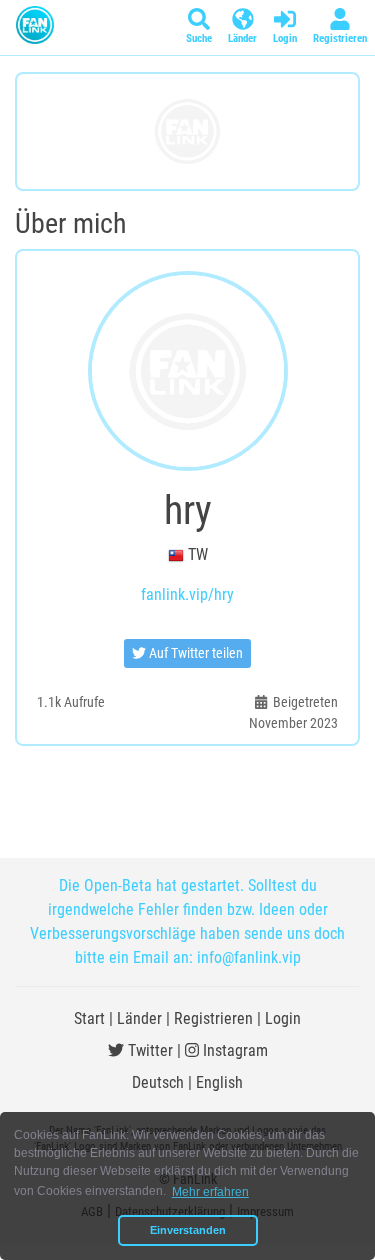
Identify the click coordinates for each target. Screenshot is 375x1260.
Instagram (233, 1050)
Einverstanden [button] (188, 1230)
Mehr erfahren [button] (210, 1192)
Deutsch (158, 1082)
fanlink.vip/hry (187, 594)
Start (89, 1018)
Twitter (148, 1050)
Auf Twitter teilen (194, 653)
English (219, 1082)
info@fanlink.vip (249, 957)
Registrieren (213, 1018)
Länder (139, 1018)
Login (283, 1018)
